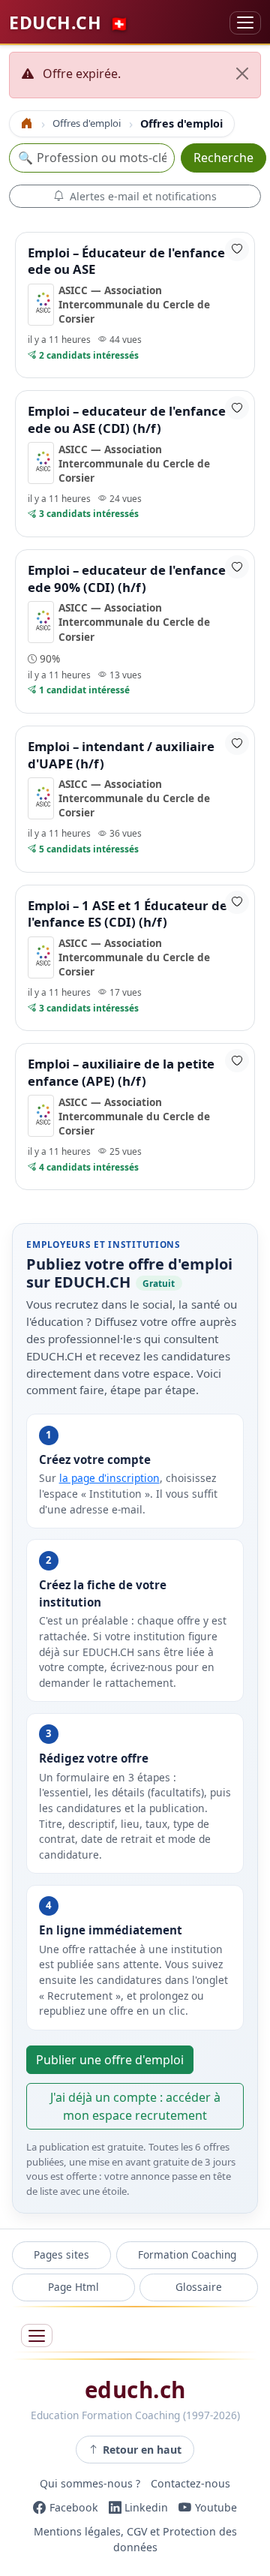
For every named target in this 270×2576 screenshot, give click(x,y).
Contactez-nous (190, 2483)
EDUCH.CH (69, 23)
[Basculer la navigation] (245, 23)
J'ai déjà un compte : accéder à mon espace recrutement (135, 2106)
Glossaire (199, 2287)
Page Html (73, 2287)
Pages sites (61, 2254)
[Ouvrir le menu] (37, 2336)
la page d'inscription (109, 1478)
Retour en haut (142, 2450)
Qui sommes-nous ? (90, 2483)
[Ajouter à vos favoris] (237, 249)
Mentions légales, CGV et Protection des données (135, 2539)
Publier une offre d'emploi (110, 2060)
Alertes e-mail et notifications (143, 196)
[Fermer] (242, 74)
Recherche (223, 158)
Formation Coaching (187, 2254)
